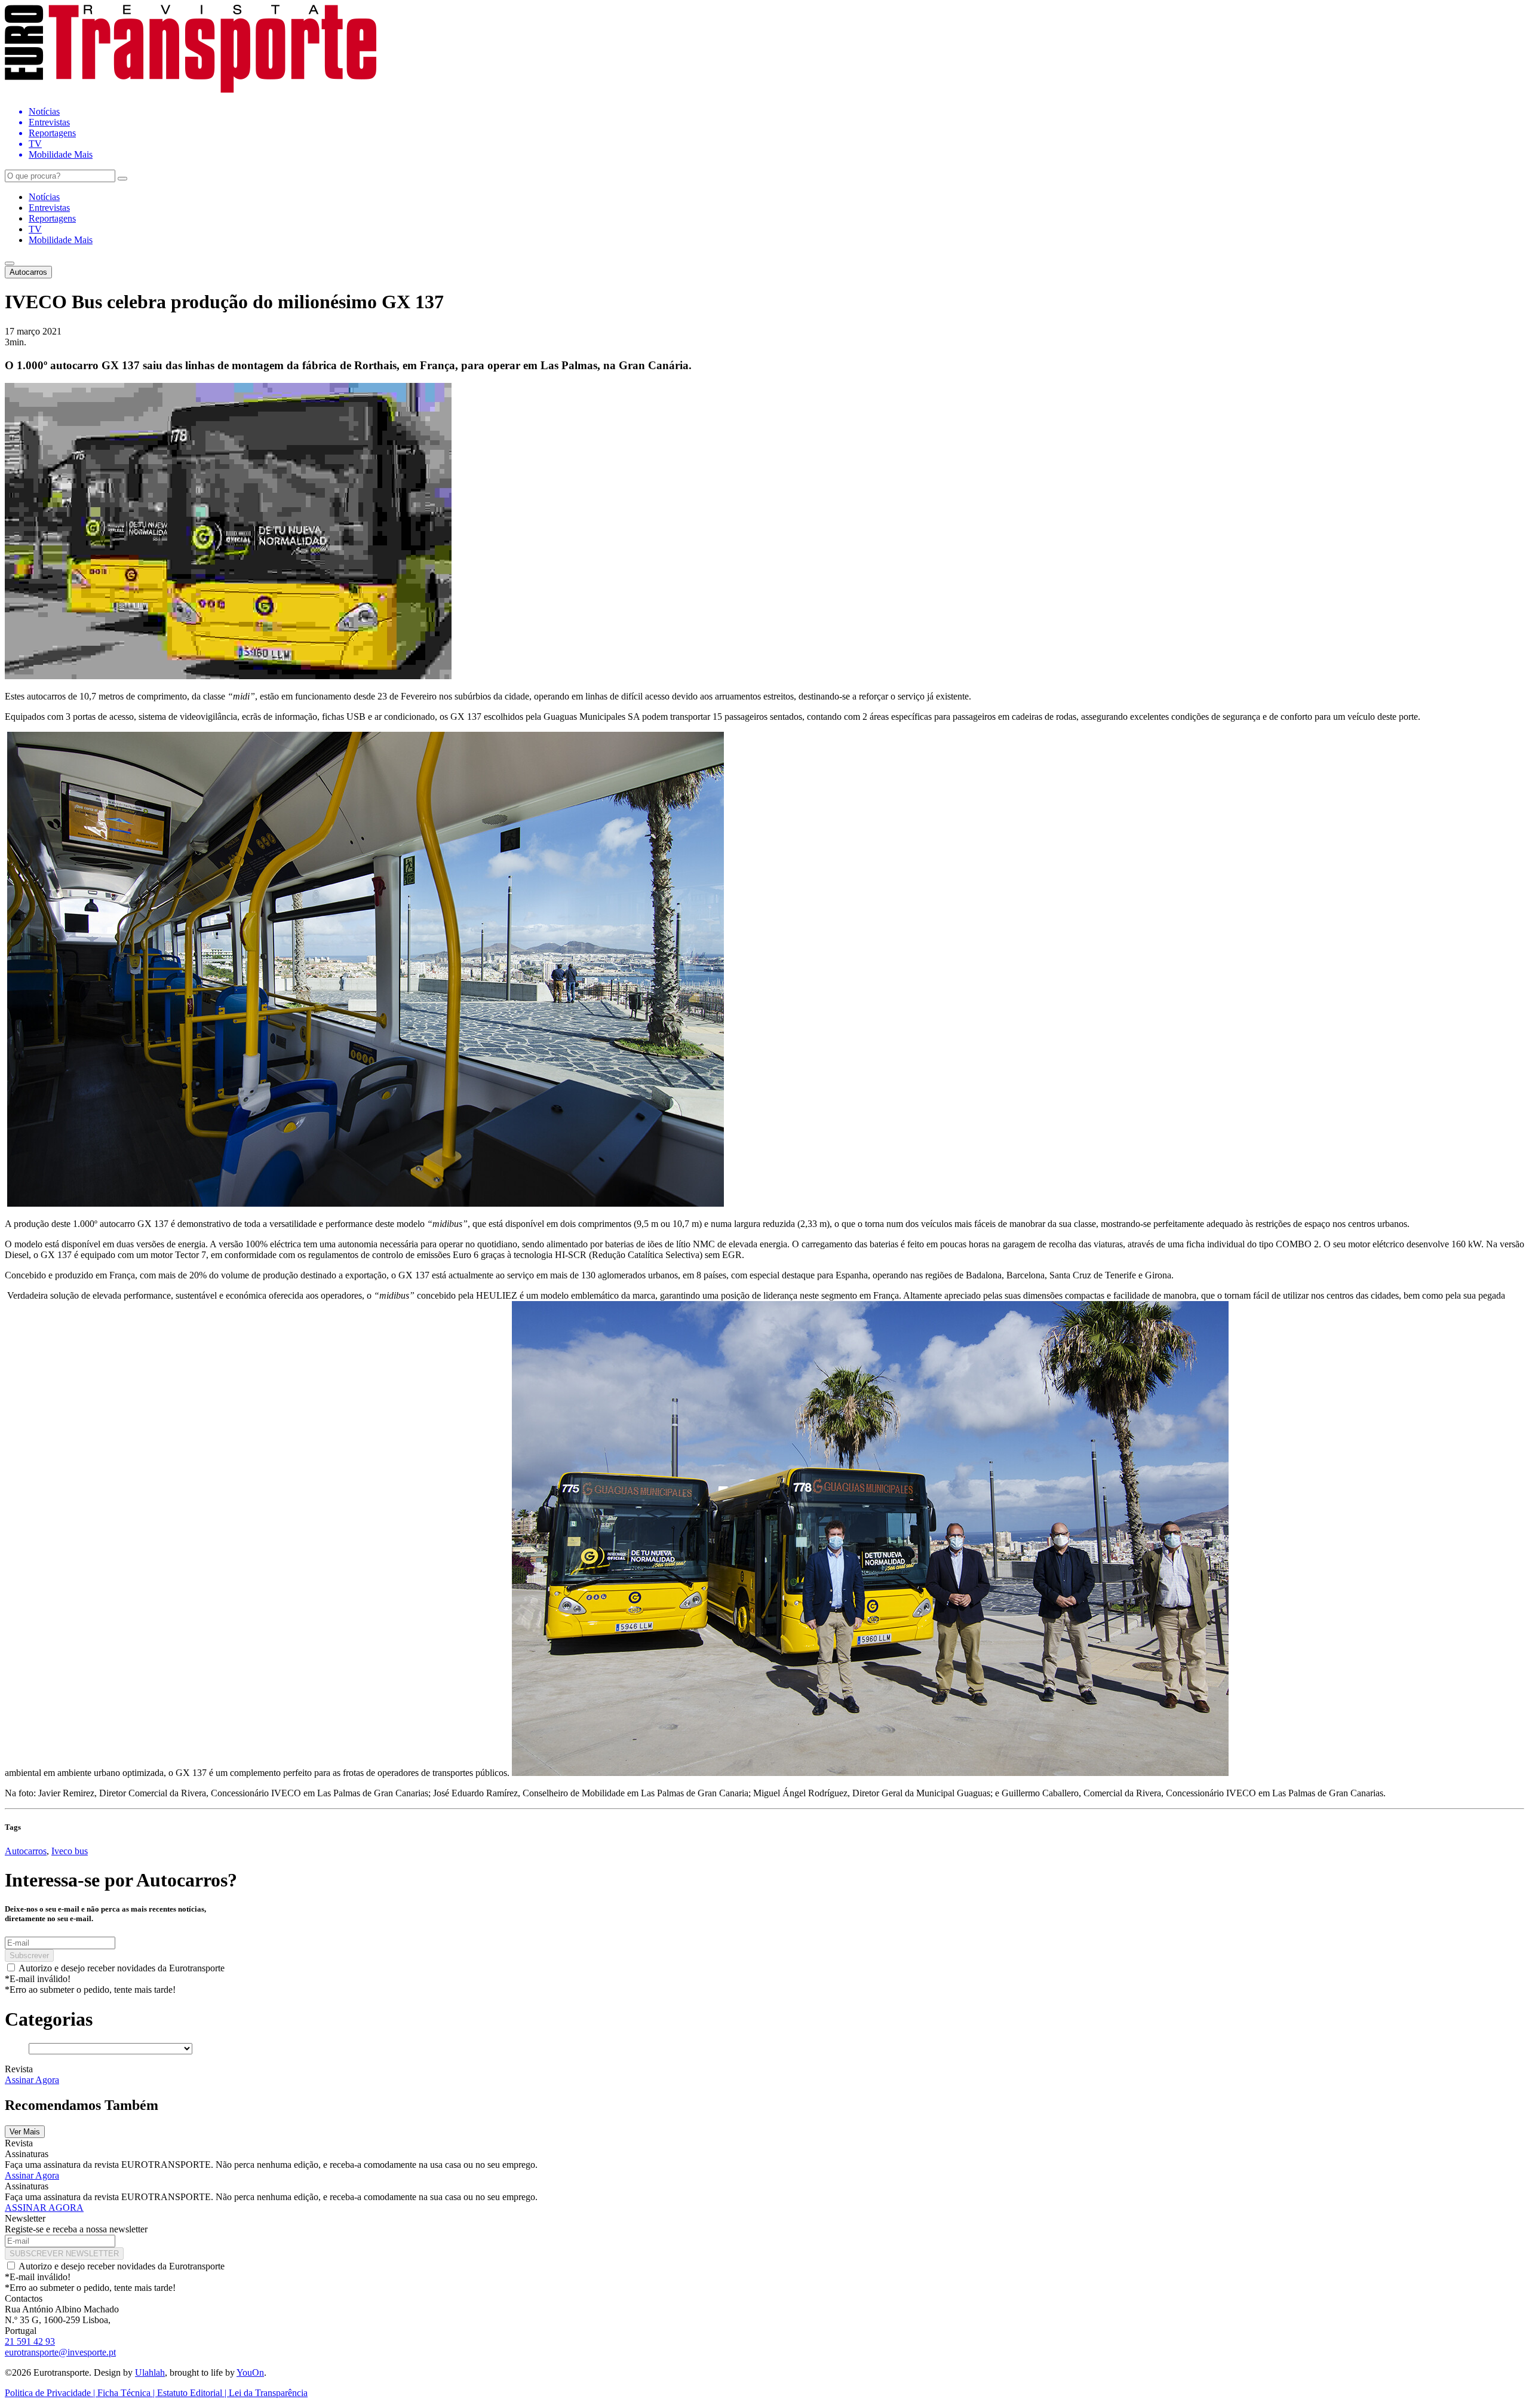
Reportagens (52, 218)
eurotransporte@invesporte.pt (60, 2352)
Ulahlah (150, 2372)
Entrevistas (49, 208)
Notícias (44, 197)
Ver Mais (25, 2132)
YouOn (250, 2372)
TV (35, 229)
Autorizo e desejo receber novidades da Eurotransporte (122, 1968)
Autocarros (28, 272)
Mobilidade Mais (61, 240)
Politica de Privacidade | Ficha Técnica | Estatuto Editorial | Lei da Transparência (156, 2393)
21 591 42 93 (30, 2341)
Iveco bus (70, 1851)
